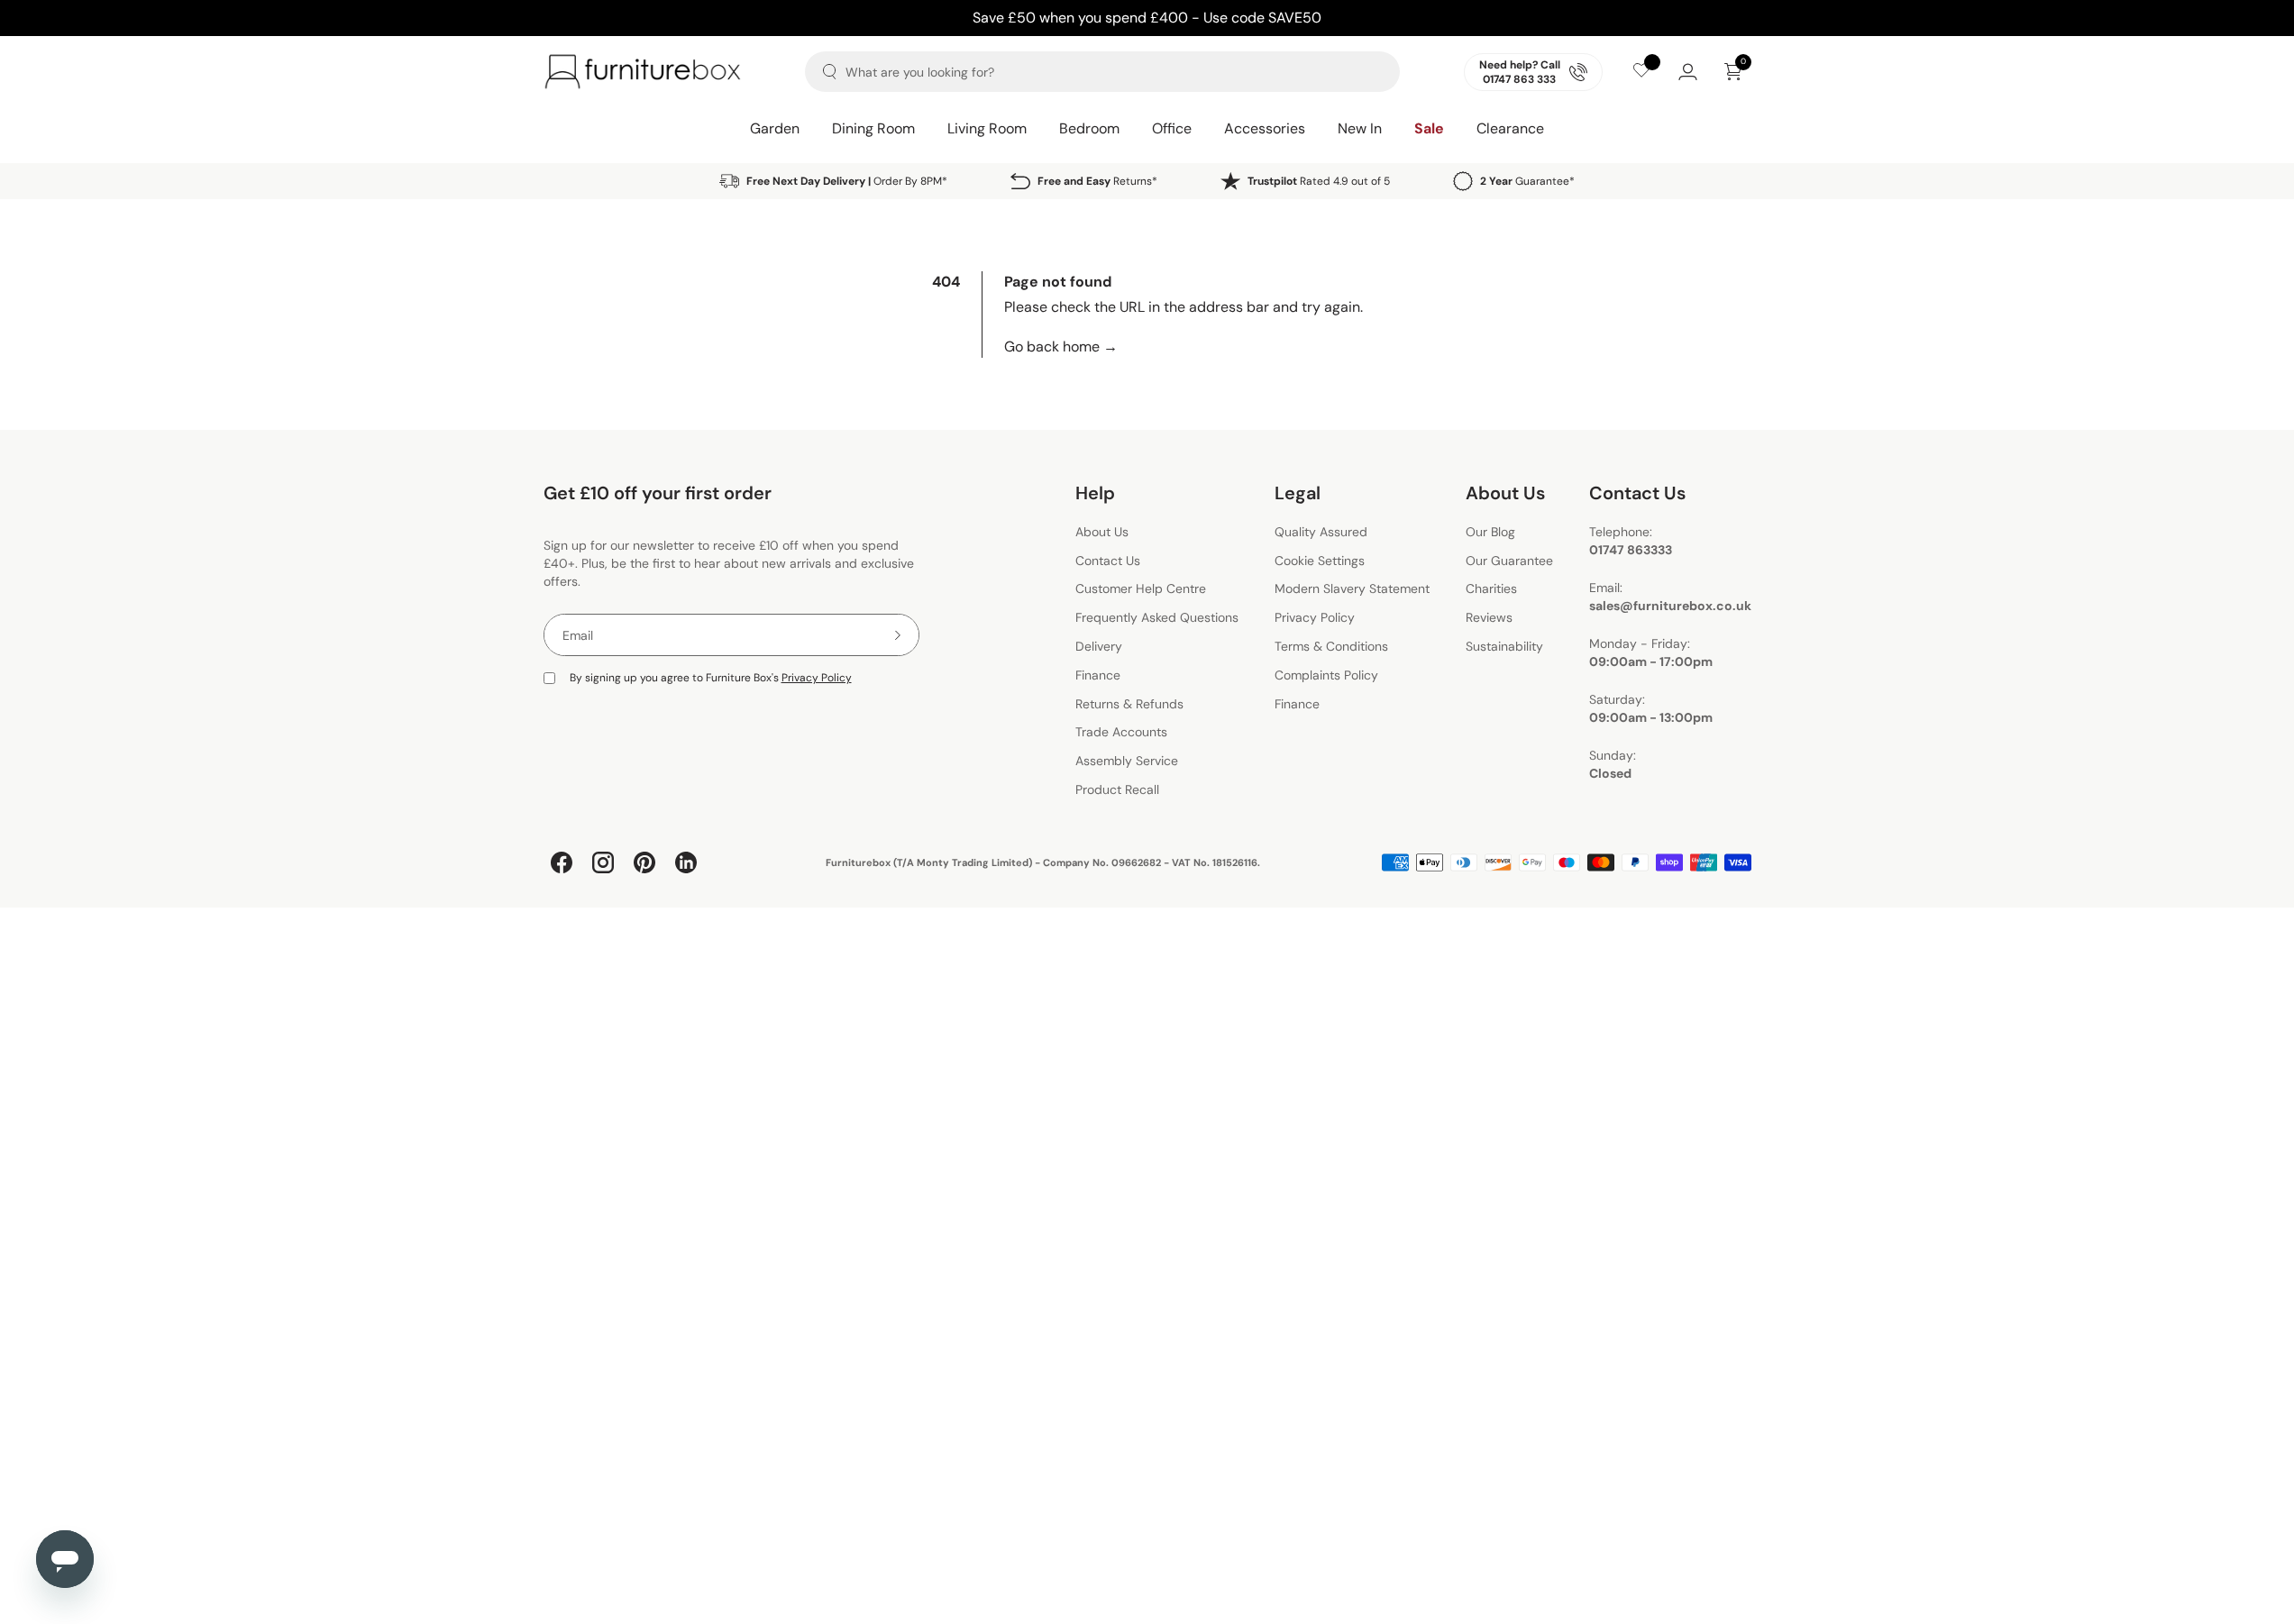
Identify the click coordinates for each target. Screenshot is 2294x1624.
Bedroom (1089, 128)
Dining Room (873, 128)
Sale (1429, 128)
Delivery (1099, 646)
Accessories (1265, 128)
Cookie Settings (1320, 561)
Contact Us (1108, 561)
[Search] (830, 72)
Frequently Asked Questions (1157, 617)
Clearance (1510, 128)
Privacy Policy (817, 678)
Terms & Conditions (1331, 646)
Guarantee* (1527, 181)
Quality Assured (1321, 532)
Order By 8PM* (847, 181)
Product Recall (1117, 789)
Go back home (1061, 347)
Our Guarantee (1509, 561)
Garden (775, 128)
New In (1360, 128)
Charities (1491, 589)
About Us (1102, 532)
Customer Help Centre (1141, 589)
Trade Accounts (1121, 733)
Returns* (1097, 181)
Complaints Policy (1326, 675)
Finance (1098, 675)
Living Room (987, 128)
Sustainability (1504, 646)
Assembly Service (1127, 761)
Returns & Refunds (1129, 704)
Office (1172, 128)
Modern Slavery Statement (1352, 589)
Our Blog (1490, 532)
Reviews (1489, 617)
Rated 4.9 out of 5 (1319, 181)
